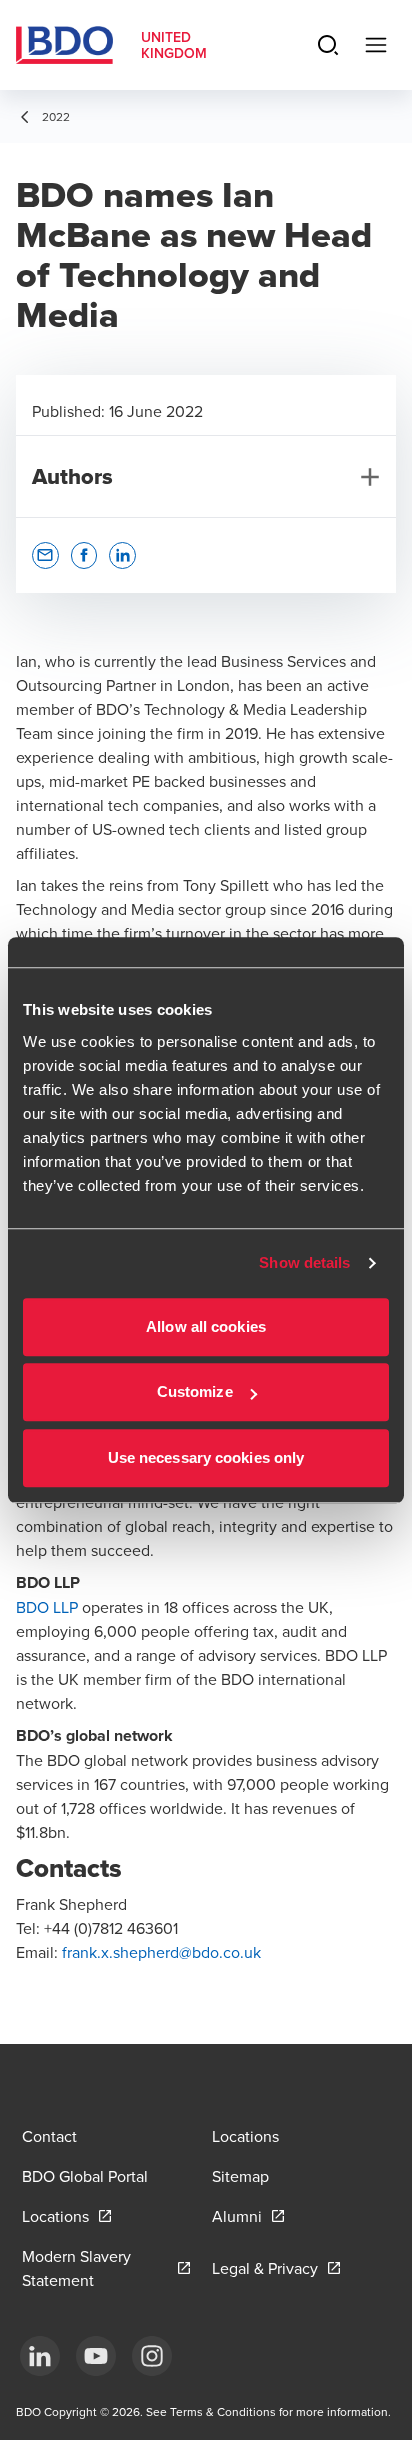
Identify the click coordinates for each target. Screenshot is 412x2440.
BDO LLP (47, 1607)
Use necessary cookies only (206, 1457)
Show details (304, 1262)
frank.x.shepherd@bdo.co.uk (163, 1952)
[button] (45, 555)
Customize (195, 1391)
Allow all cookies (206, 1326)
